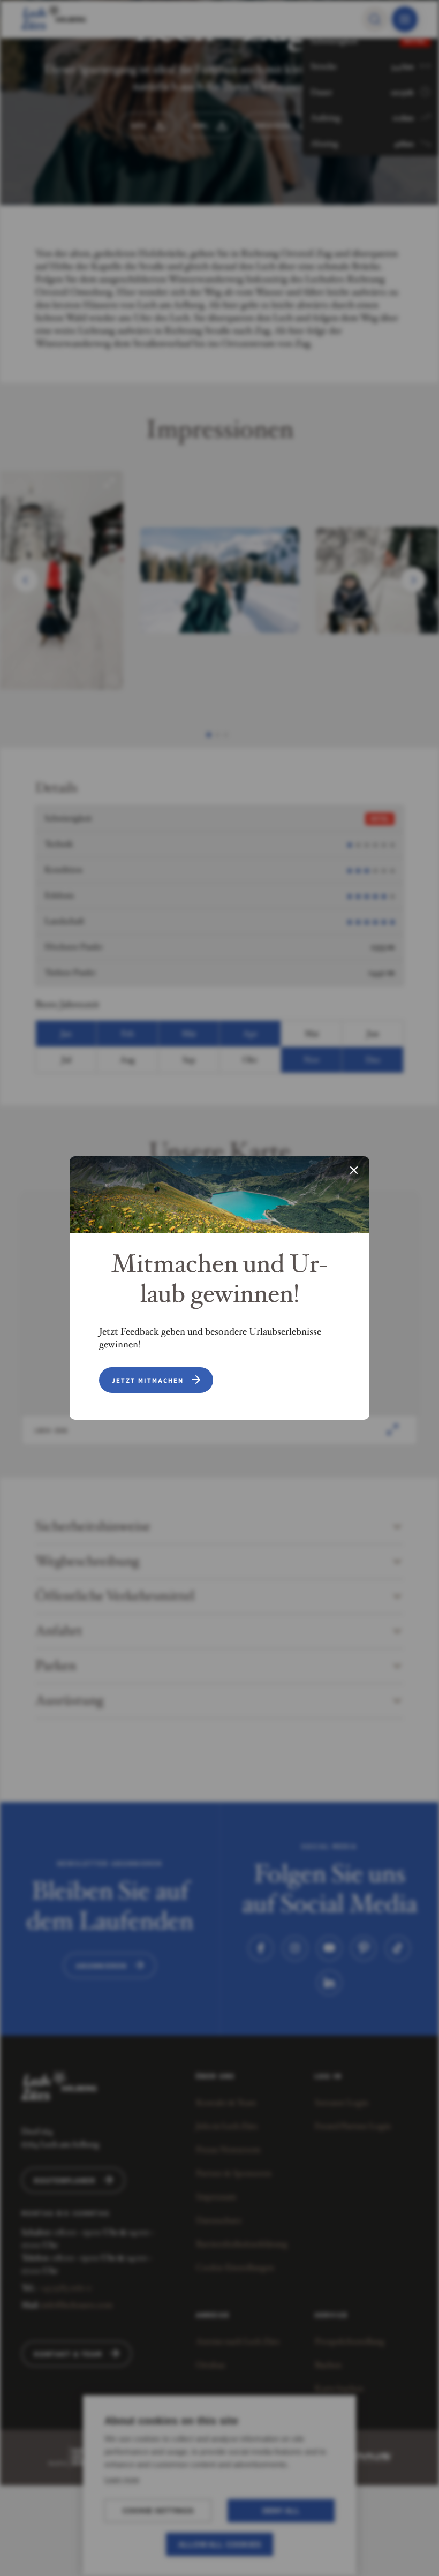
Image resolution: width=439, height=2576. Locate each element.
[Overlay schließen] (354, 1171)
